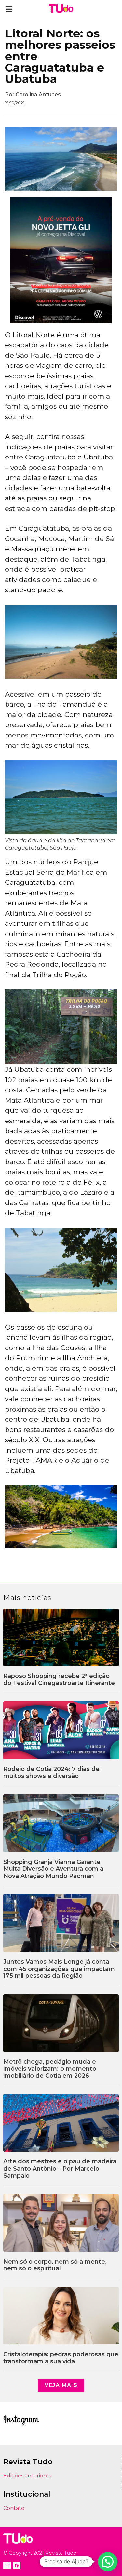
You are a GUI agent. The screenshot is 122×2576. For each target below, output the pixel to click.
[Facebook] (17, 2566)
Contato (14, 2508)
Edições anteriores (27, 2476)
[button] (9, 9)
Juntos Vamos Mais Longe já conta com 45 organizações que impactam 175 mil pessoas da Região (59, 1969)
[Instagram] (7, 2566)
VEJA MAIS (61, 2385)
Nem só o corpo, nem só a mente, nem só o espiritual (55, 2265)
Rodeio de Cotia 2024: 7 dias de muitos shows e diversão (51, 1773)
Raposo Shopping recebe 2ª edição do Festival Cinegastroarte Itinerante (59, 1680)
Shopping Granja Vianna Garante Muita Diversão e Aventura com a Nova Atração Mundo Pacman (53, 1869)
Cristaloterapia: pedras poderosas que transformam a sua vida (61, 2358)
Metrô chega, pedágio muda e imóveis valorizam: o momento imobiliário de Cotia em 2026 (50, 2069)
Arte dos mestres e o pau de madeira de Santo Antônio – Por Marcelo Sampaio (60, 2168)
